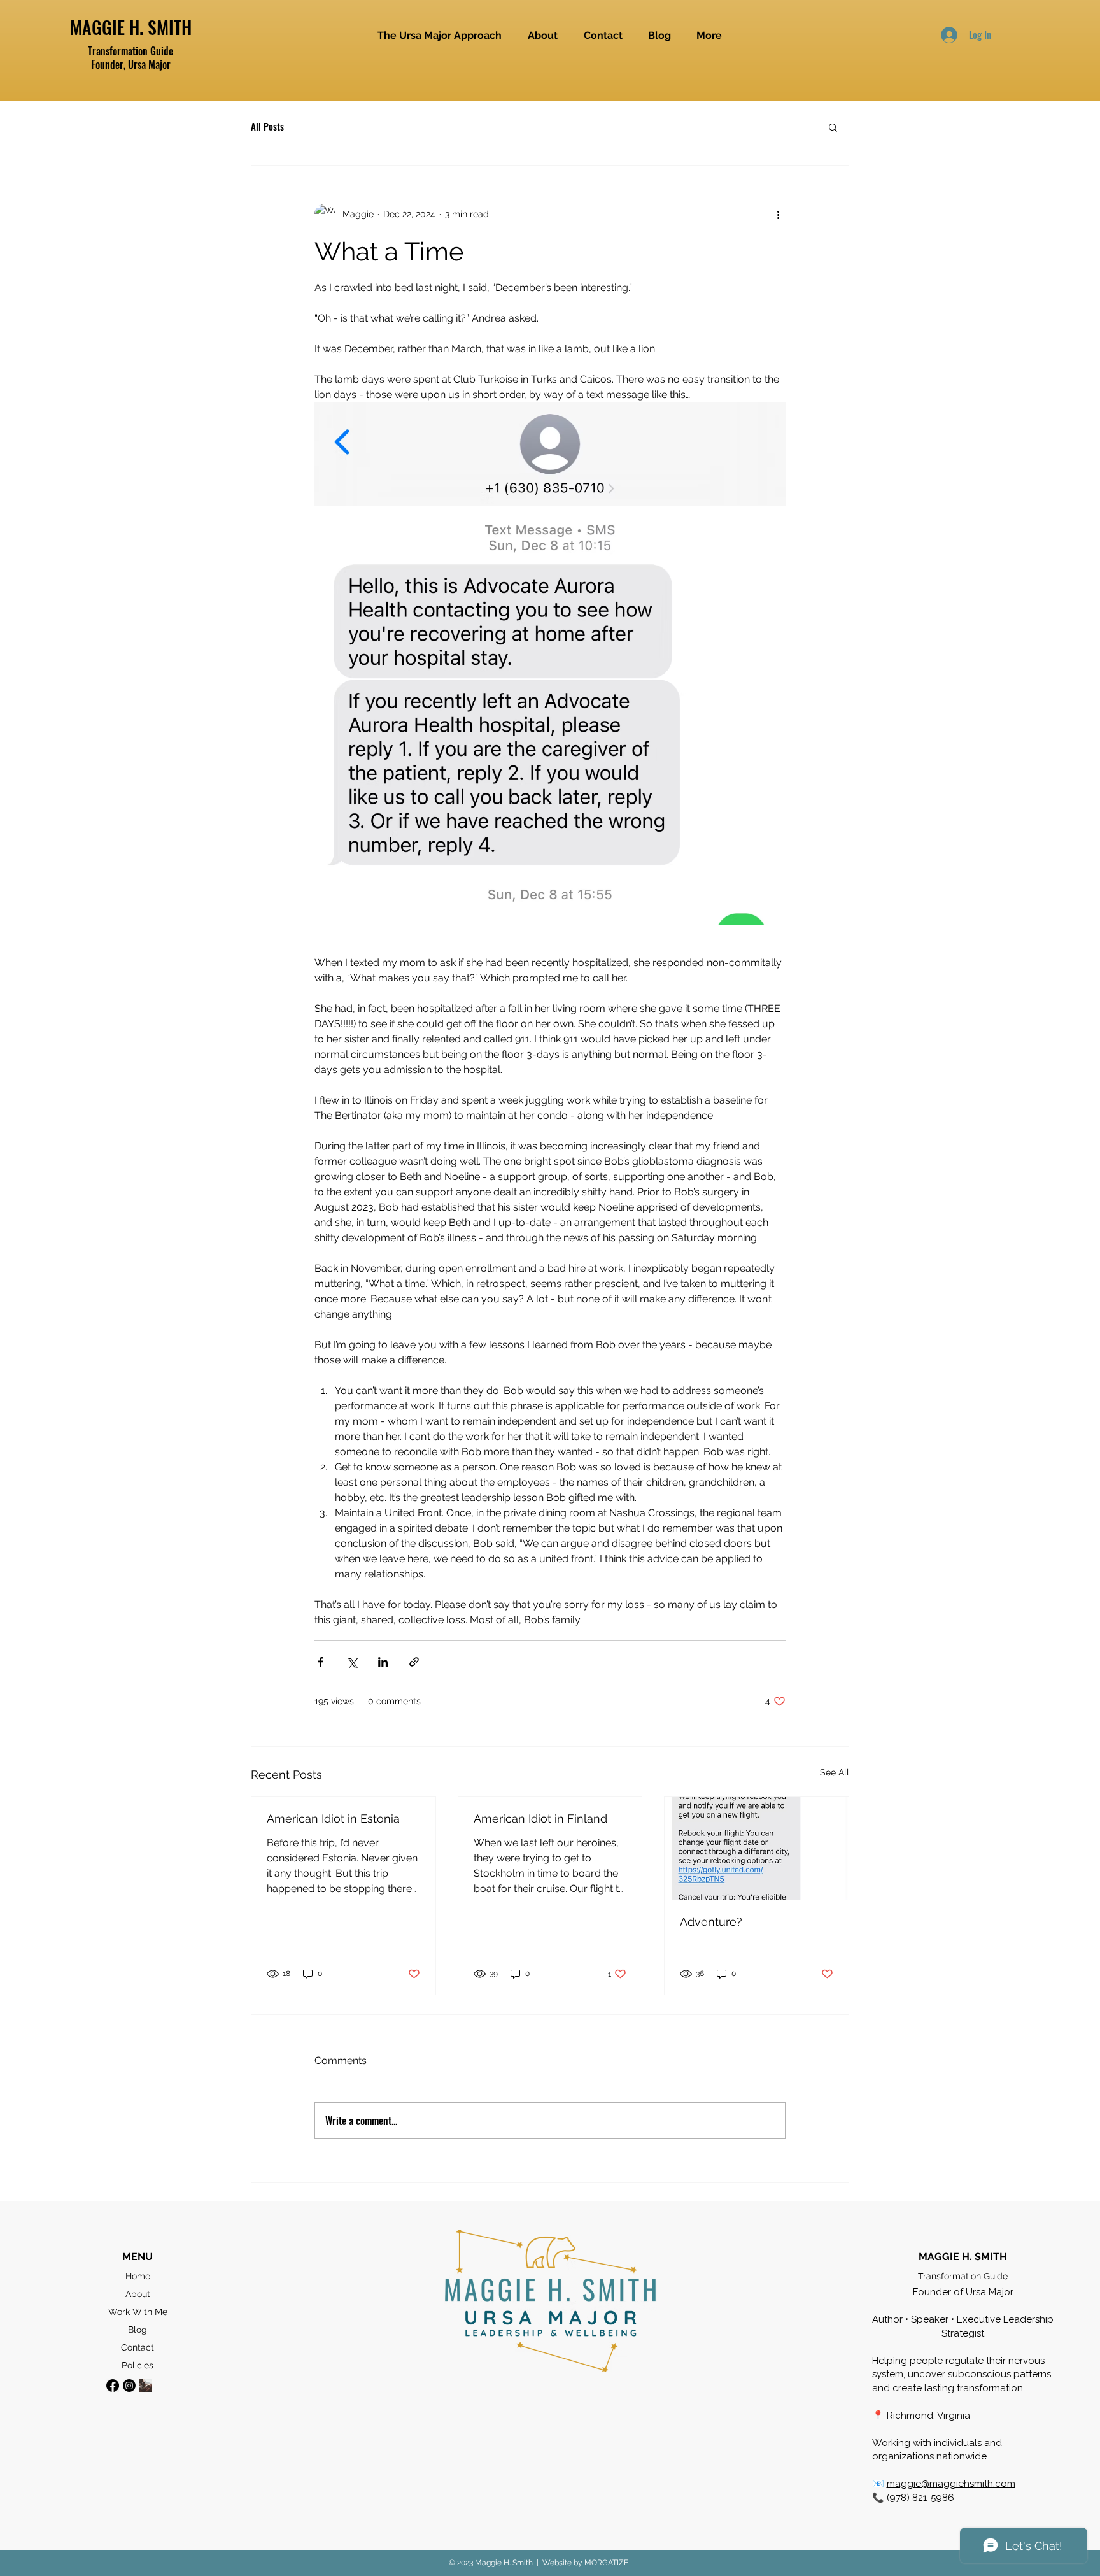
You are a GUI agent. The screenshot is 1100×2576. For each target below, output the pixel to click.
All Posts (267, 127)
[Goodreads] (146, 2386)
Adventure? (711, 1922)
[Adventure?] (757, 1848)
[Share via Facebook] (321, 1662)
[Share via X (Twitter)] (352, 1662)
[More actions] (778, 214)
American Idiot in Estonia (333, 1818)
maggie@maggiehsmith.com (951, 2484)
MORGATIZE (606, 2563)
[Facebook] (113, 2386)
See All (835, 1772)
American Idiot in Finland (540, 1818)
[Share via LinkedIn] (383, 1662)
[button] (833, 127)
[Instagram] (129, 2386)
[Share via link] (414, 1662)
